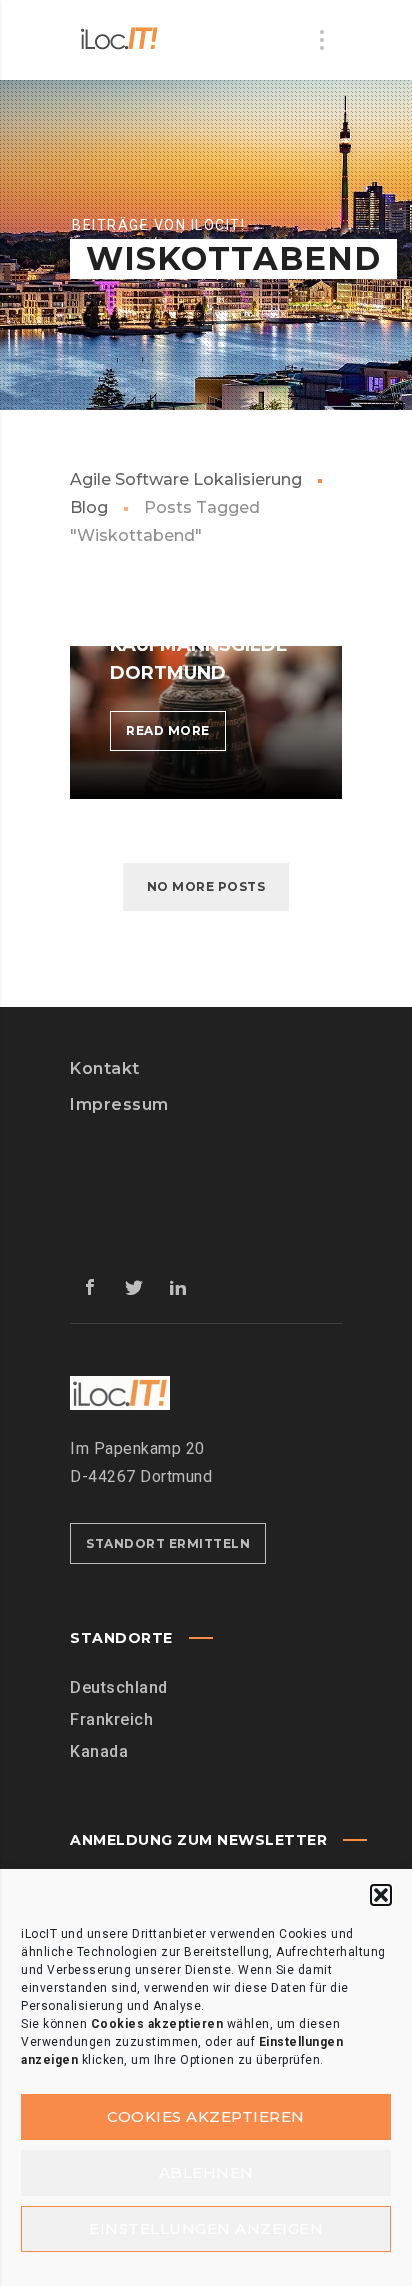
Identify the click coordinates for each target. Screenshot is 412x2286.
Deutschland (119, 1687)
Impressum (119, 1104)
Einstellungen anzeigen (206, 2228)
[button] (381, 1895)
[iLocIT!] (120, 40)
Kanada (99, 1751)
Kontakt (105, 1068)
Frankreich (111, 1719)
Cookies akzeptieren (206, 2116)
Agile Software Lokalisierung (186, 479)
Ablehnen (206, 2172)
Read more (176, 736)
